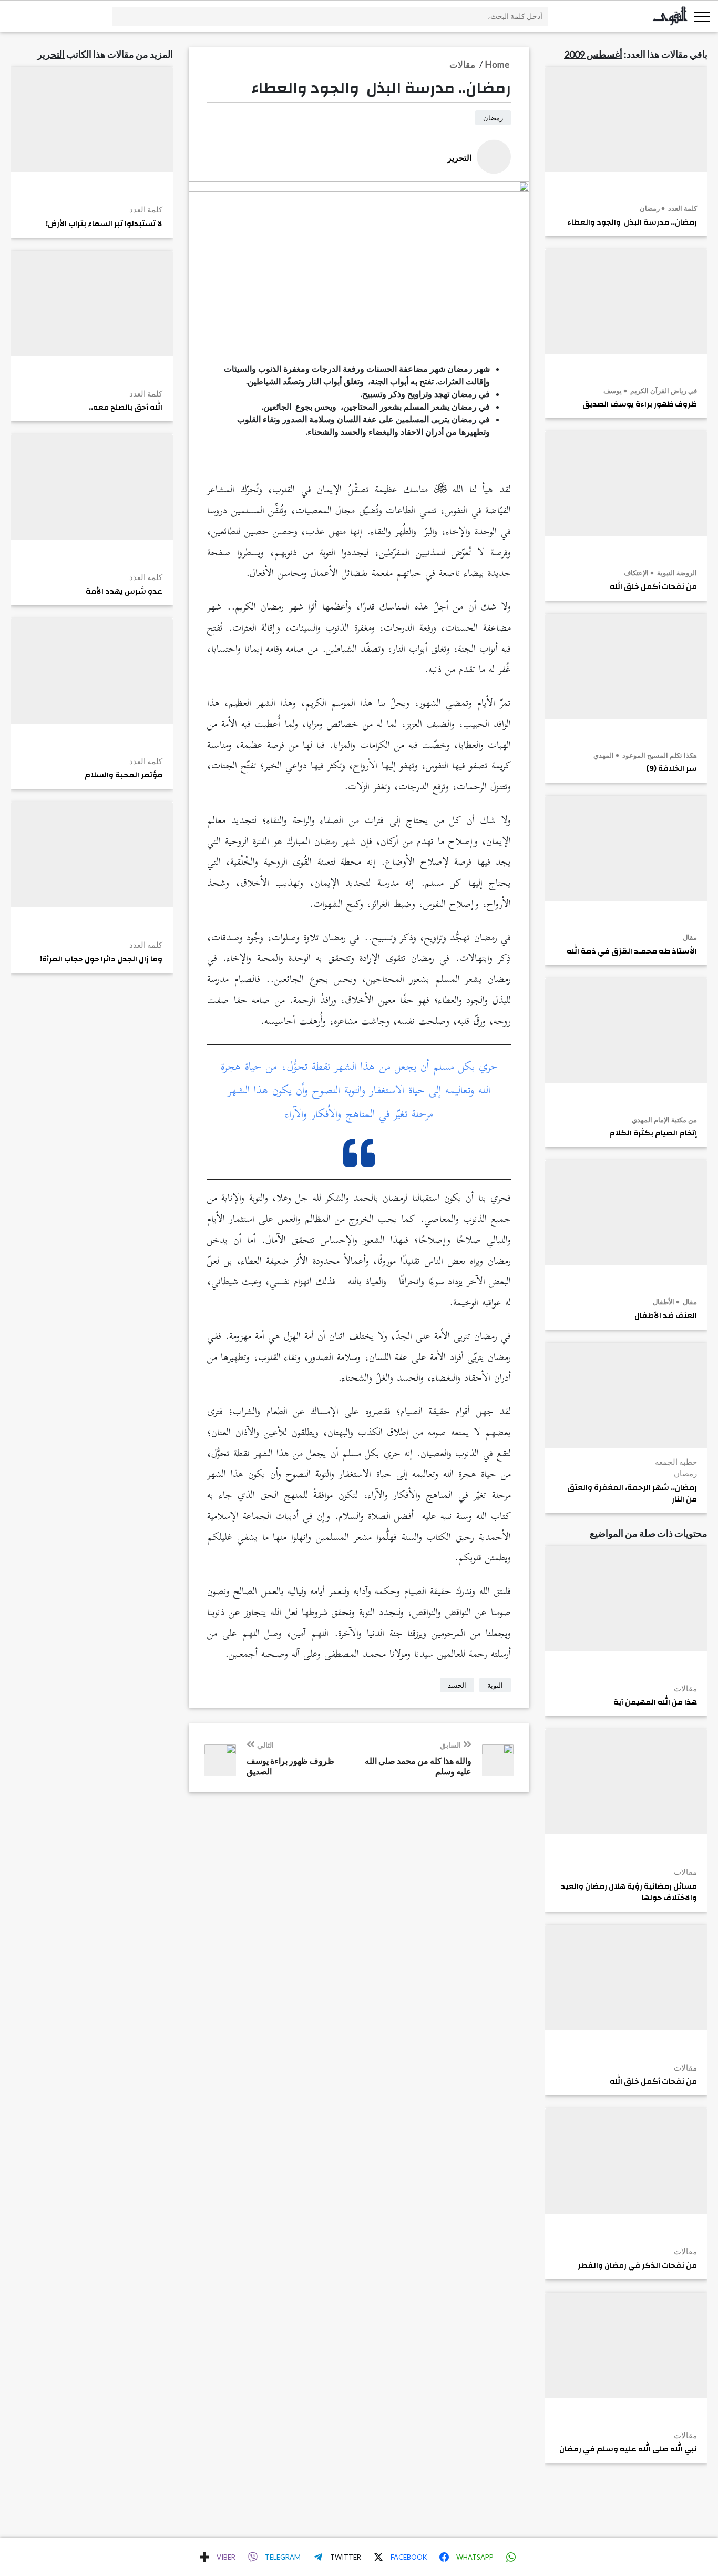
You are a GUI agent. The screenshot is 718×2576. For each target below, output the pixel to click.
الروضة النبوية (676, 573)
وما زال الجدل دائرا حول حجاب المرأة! (101, 959)
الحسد (457, 1685)
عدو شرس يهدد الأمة (124, 592)
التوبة (495, 1685)
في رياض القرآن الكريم (663, 391)
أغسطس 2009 (593, 54)
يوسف (613, 391)
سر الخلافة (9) (671, 769)
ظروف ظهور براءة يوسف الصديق (640, 404)
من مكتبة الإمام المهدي (664, 1120)
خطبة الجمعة (676, 1462)
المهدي (604, 755)
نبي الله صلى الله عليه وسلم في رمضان (628, 2449)
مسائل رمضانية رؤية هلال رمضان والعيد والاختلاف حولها (629, 1892)
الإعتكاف (636, 573)
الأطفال (664, 1302)
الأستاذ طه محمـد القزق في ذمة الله (632, 951)
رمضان (650, 208)
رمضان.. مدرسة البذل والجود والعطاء (632, 222)
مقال (690, 937)
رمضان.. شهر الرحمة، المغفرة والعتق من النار (632, 1494)
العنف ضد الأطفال (666, 1316)
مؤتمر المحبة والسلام (124, 775)
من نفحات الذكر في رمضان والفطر (637, 2266)
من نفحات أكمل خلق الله (653, 587)
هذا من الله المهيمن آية (655, 1702)
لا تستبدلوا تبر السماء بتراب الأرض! (104, 224)
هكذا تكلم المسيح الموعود (659, 755)
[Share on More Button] (204, 2557)
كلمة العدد (682, 208)
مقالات (685, 1688)
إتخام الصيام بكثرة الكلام (653, 1133)
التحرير (51, 54)
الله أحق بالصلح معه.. (126, 408)
